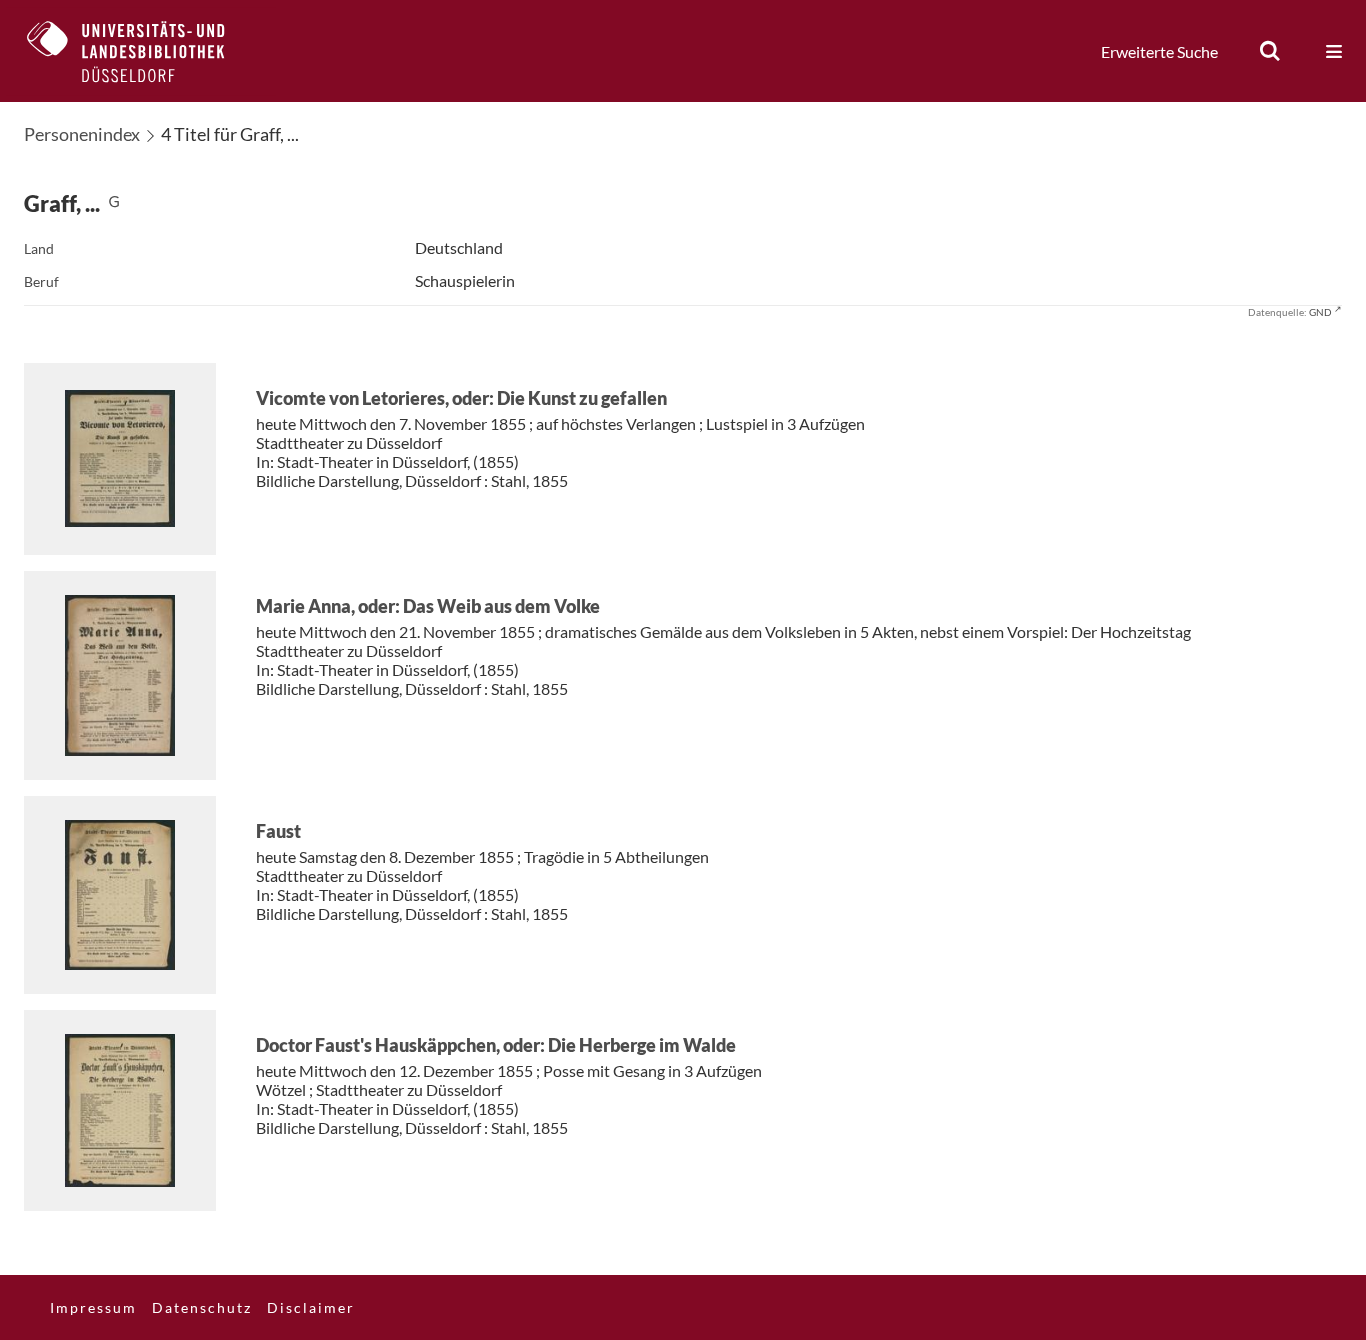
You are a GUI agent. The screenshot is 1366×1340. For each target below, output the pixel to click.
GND (1320, 312)
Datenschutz (202, 1307)
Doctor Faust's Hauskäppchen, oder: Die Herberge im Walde (496, 1045)
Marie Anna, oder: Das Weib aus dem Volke (428, 606)
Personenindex (82, 134)
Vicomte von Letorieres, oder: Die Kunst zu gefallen (461, 398)
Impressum (93, 1307)
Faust (278, 831)
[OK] (1270, 51)
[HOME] (141, 51)
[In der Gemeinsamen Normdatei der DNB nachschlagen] (114, 203)
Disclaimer (311, 1307)
